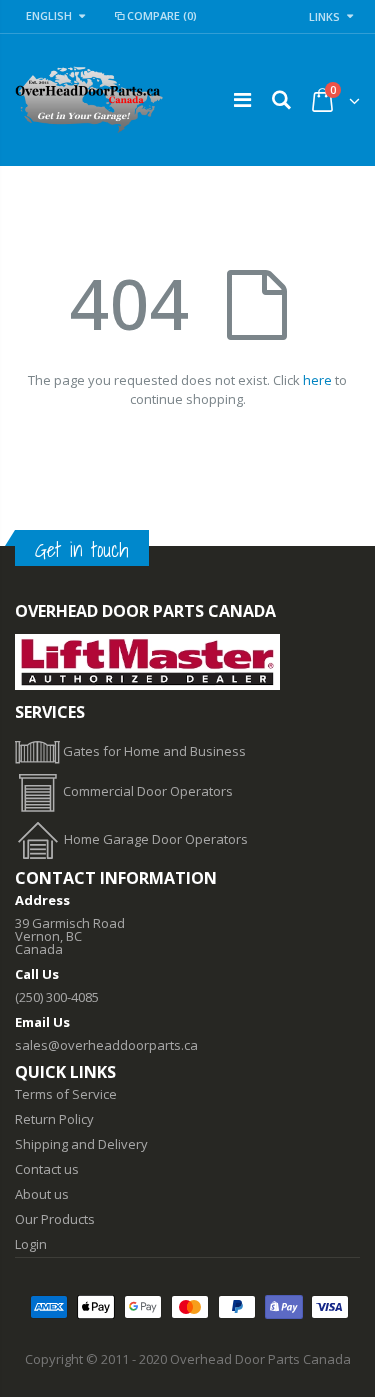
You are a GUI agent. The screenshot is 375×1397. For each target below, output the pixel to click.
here (317, 380)
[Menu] (242, 99)
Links (324, 16)
